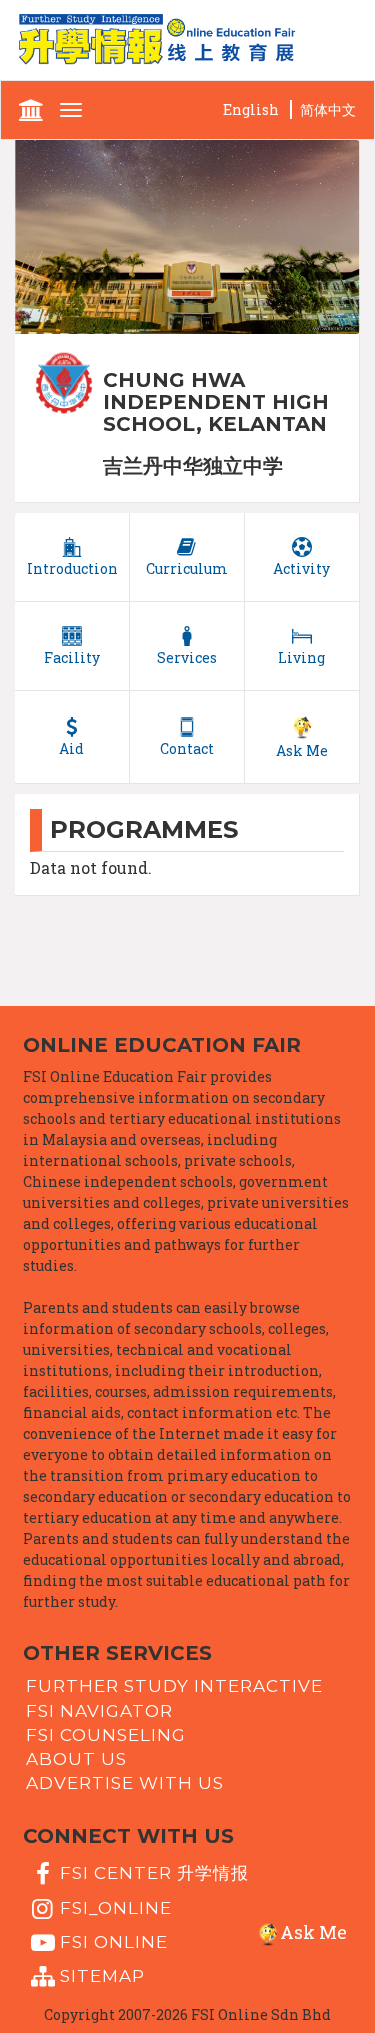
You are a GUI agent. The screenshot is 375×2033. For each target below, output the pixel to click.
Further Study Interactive (174, 1686)
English (251, 109)
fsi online (114, 1942)
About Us (76, 1759)
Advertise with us (125, 1783)
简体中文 (328, 109)
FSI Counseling (106, 1735)
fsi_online (116, 1907)
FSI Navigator (99, 1710)
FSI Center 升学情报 (154, 1873)
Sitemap (102, 1976)
